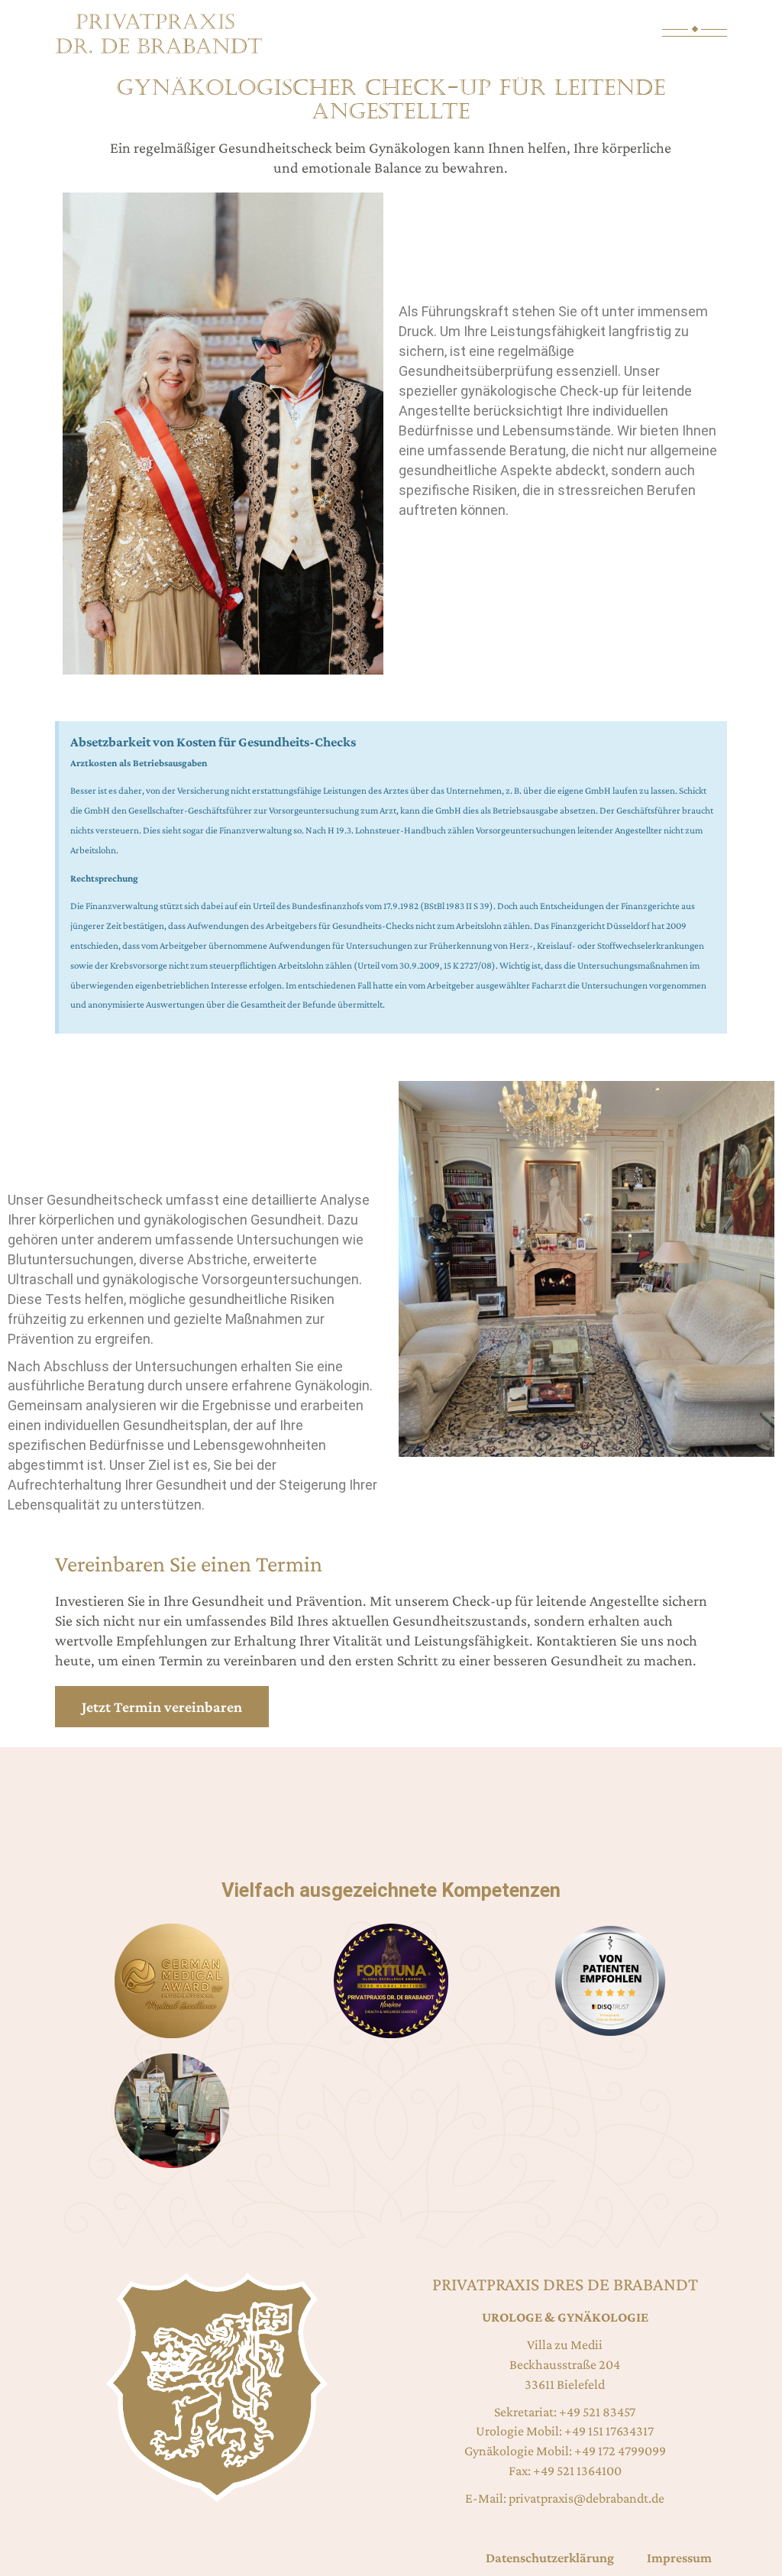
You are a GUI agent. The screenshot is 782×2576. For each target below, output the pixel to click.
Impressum (679, 2558)
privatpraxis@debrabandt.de (586, 2498)
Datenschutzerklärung (550, 2558)
